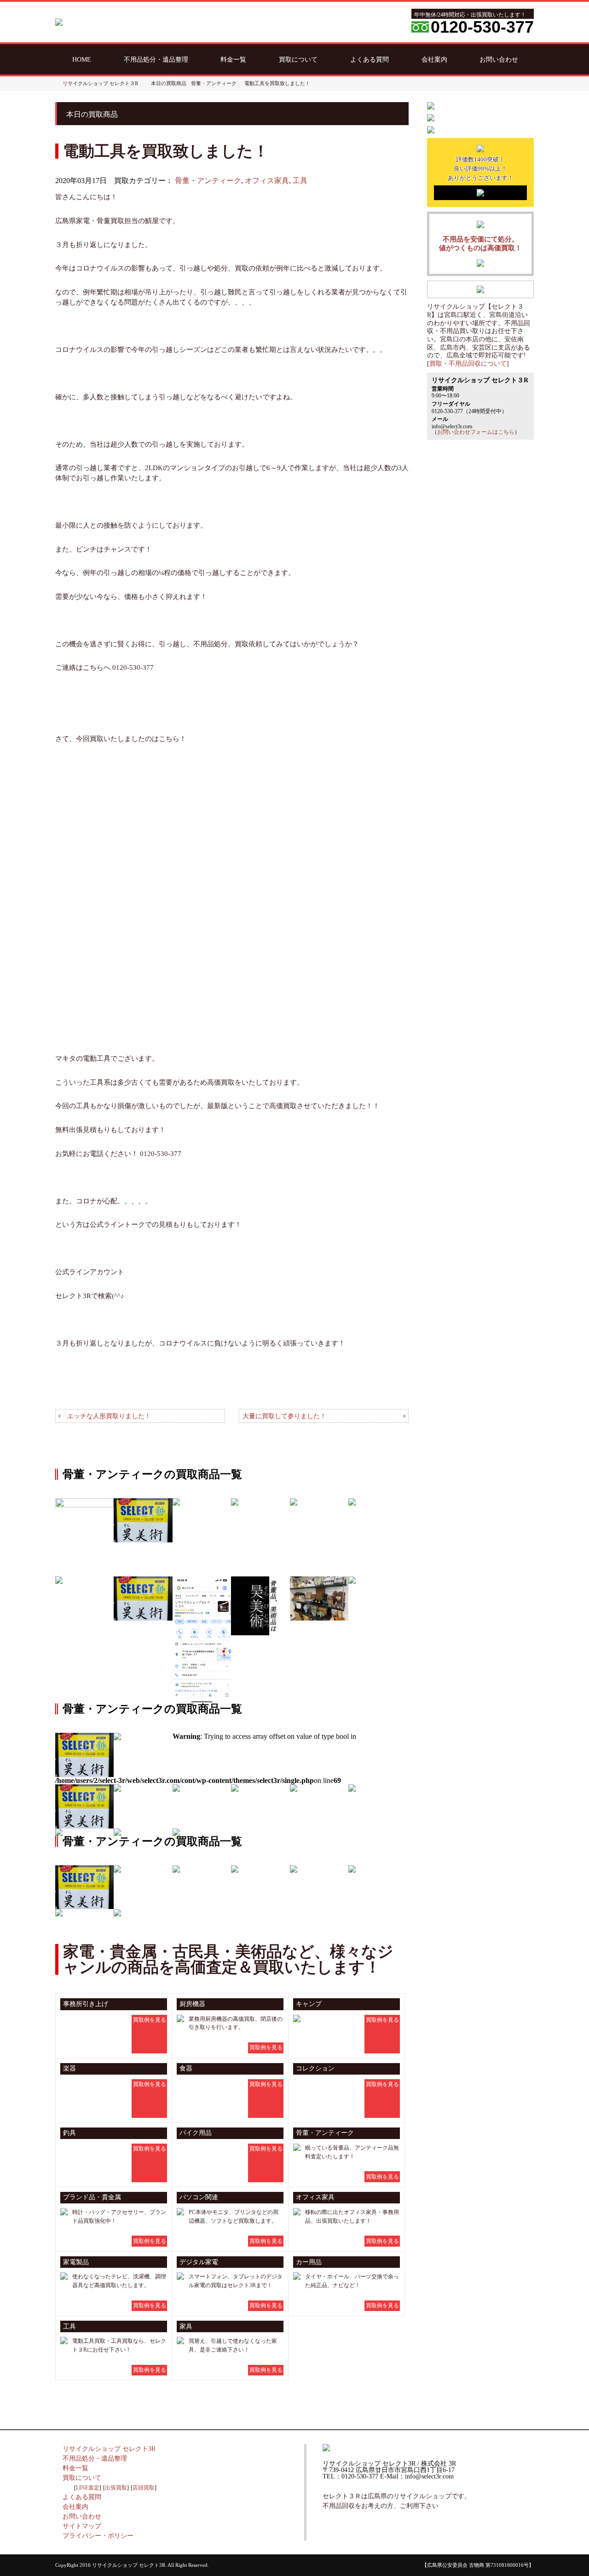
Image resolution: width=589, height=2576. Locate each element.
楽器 (69, 2068)
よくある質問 (370, 59)
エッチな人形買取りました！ (109, 1416)
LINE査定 (88, 2488)
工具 (300, 181)
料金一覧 (233, 59)
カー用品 (309, 2262)
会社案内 (434, 59)
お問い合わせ (499, 59)
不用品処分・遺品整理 (156, 59)
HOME (82, 59)
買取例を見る (150, 2020)
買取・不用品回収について (468, 364)
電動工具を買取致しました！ (277, 83)
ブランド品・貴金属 (92, 2197)
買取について (298, 59)
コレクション (315, 2068)
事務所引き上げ (86, 2004)
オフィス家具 (267, 181)
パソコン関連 (199, 2197)
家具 (186, 2326)
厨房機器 (192, 2004)
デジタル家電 (199, 2262)
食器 (186, 2068)
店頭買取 (144, 2488)
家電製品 (76, 2262)
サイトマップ (82, 2526)
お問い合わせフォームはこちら (476, 432)
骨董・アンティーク (208, 181)
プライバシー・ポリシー (98, 2536)
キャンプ (309, 2004)
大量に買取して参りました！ (284, 1416)
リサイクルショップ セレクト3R (109, 2449)
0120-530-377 (482, 27)
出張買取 (116, 2488)
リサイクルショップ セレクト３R (100, 83)
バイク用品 (196, 2133)
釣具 (69, 2133)
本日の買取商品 (169, 83)
